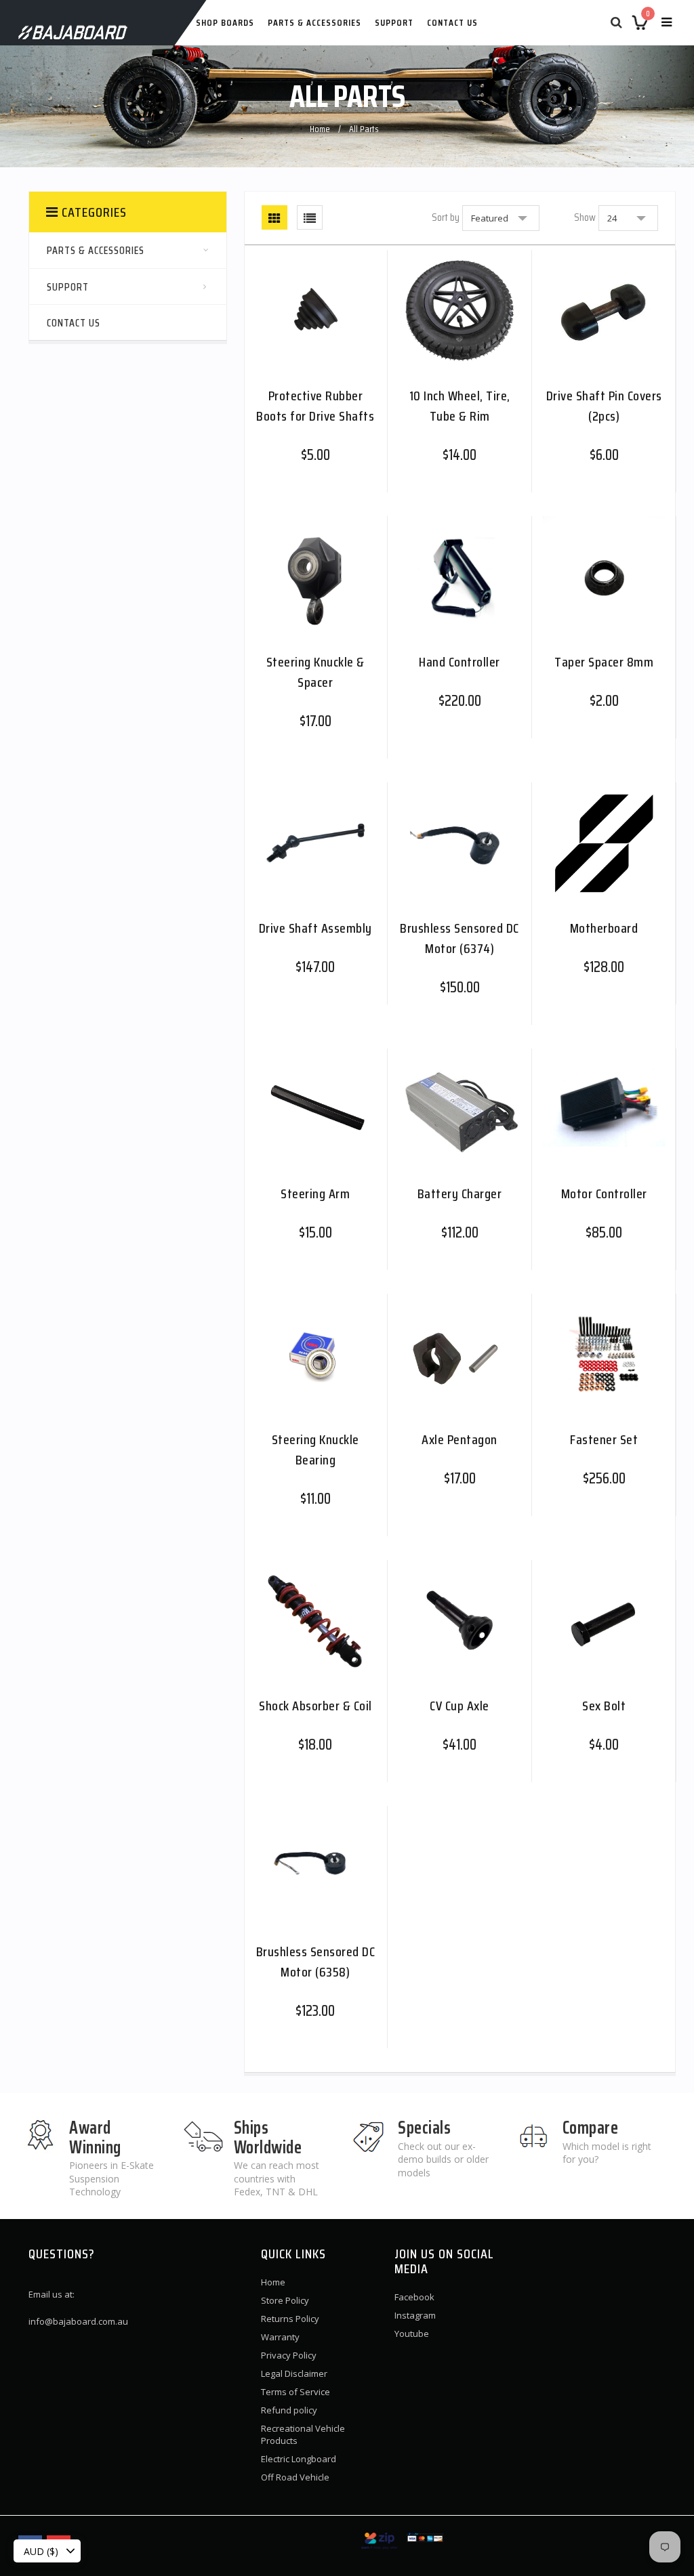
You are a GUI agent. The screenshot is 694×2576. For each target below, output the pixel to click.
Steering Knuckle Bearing (315, 1449)
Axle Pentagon (460, 1439)
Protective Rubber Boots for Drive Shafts (315, 405)
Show (585, 217)
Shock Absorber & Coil (315, 1705)
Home (320, 129)
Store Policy (285, 2300)
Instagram (415, 2315)
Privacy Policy (289, 2355)
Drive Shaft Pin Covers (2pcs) (604, 405)
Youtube (412, 2334)
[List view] (310, 217)
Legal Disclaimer (294, 2373)
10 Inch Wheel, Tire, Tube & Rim (460, 405)
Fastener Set (604, 1439)
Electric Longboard (299, 2459)
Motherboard (604, 928)
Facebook (414, 2297)
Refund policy (289, 2410)
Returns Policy (290, 2319)
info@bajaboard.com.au (78, 2321)
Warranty (280, 2337)
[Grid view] (274, 217)
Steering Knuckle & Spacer (315, 672)
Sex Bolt (604, 1705)
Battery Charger (460, 1193)
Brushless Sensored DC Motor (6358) (316, 1961)
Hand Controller (460, 661)
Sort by (446, 217)
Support (394, 22)
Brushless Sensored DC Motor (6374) (460, 938)
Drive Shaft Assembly (315, 928)
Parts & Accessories (314, 22)
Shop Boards (225, 22)
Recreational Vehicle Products (303, 2434)
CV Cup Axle (460, 1705)
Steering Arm (315, 1193)
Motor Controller (604, 1193)
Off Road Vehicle (295, 2477)
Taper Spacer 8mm (604, 661)
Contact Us (452, 22)
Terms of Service (295, 2392)
